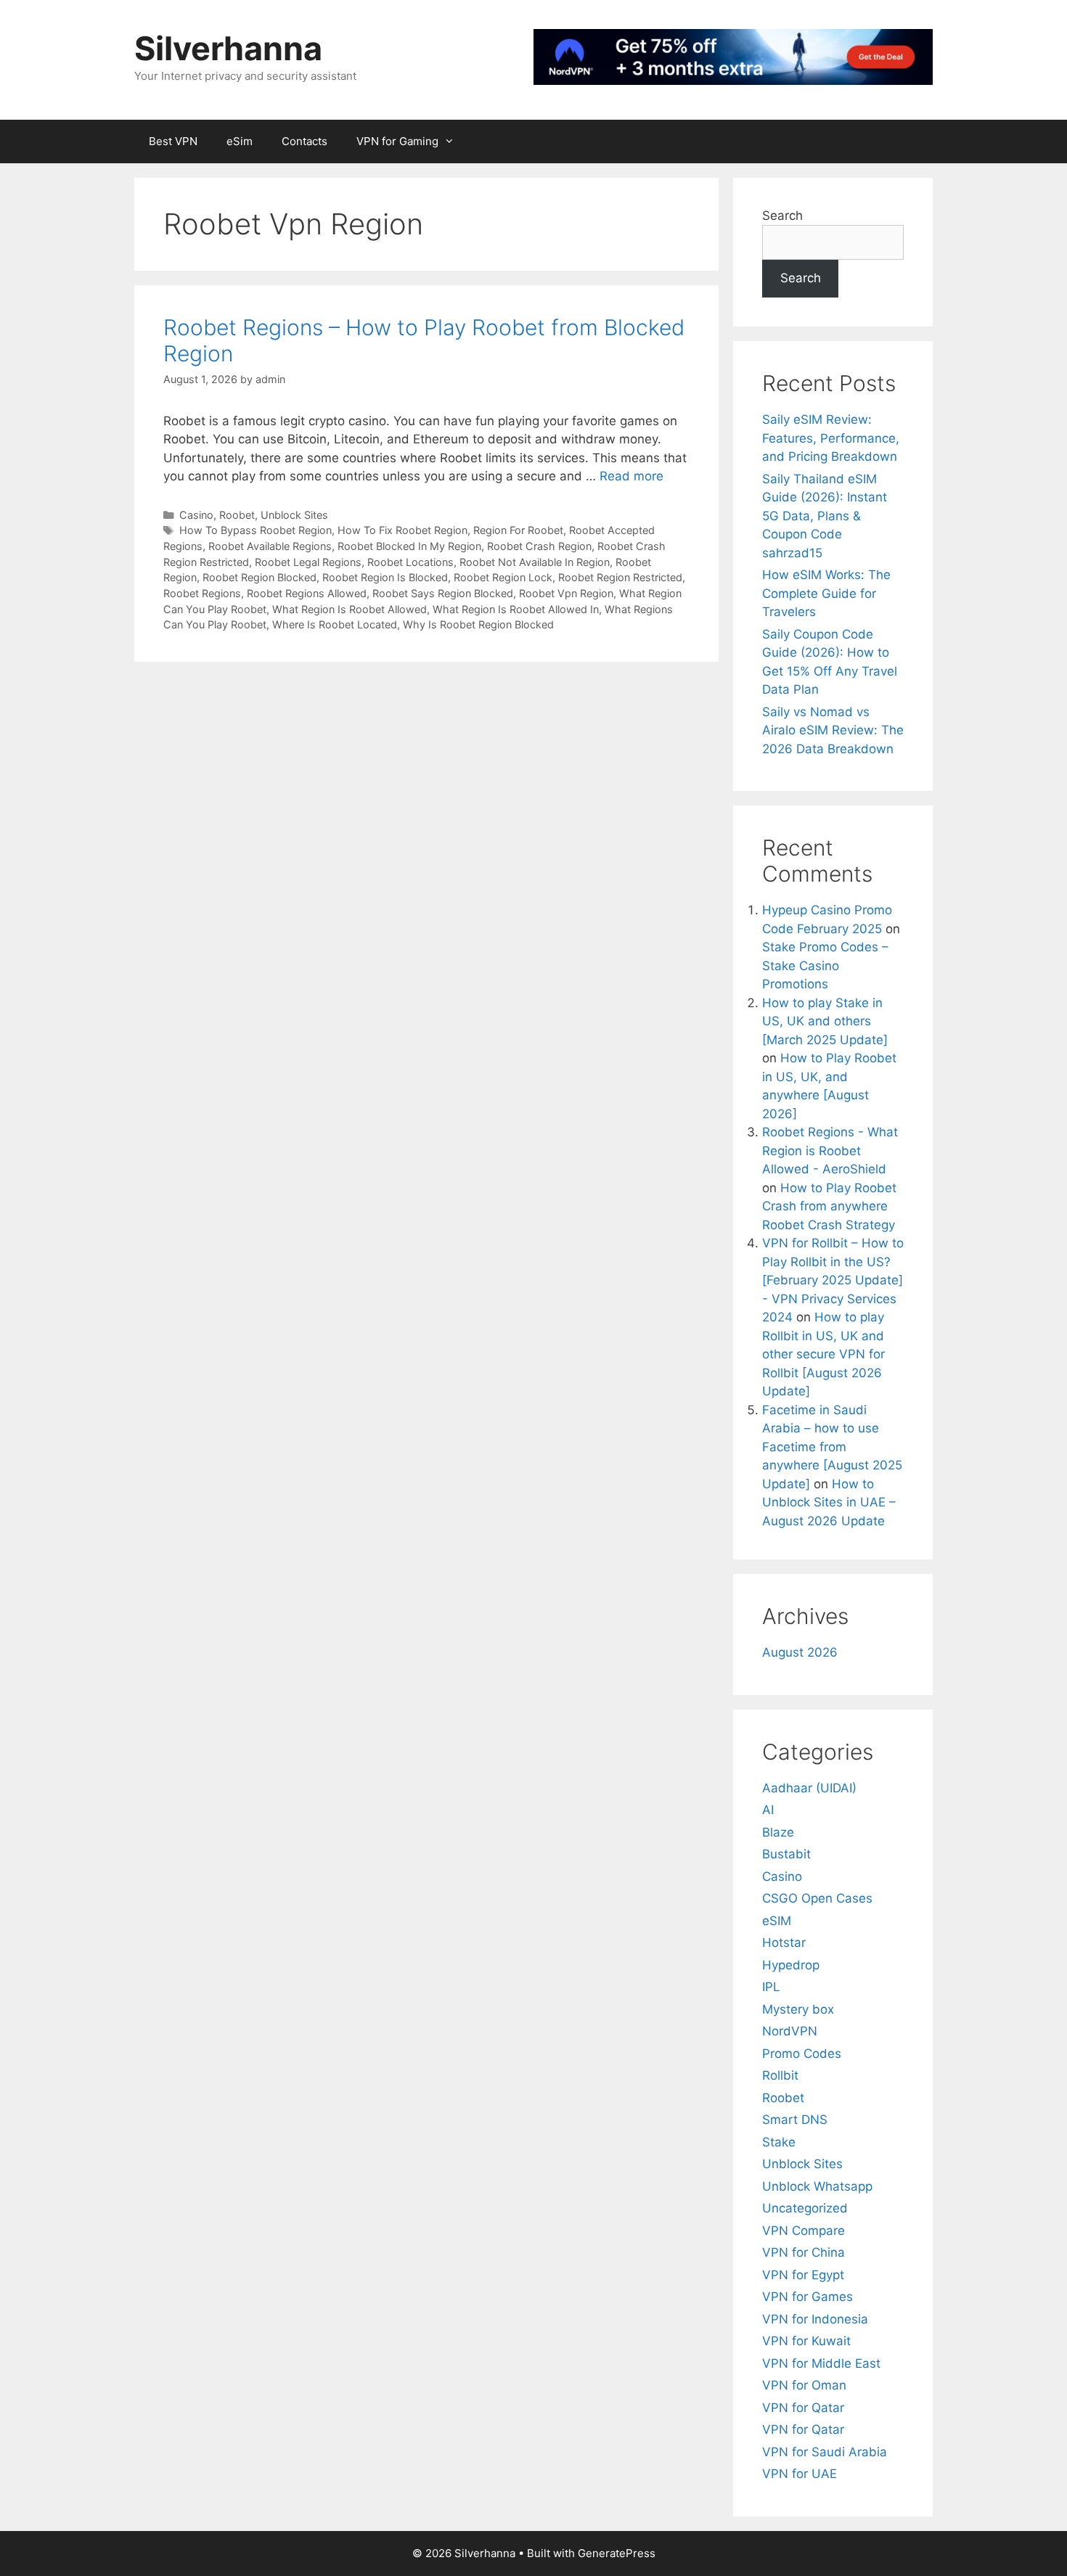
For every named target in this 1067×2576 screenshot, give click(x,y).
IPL (771, 1987)
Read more (631, 476)
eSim (240, 141)
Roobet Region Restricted (620, 577)
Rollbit (780, 2075)
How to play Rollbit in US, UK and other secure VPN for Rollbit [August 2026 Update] (823, 1354)
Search (782, 216)
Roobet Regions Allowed (307, 593)
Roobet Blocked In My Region (409, 546)
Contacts (304, 141)
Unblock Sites (294, 515)
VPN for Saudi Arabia (825, 2452)
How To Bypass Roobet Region (255, 530)
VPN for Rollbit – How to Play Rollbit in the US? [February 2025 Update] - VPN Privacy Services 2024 (833, 1280)
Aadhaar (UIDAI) (809, 1788)
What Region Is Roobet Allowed (349, 609)
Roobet (237, 515)
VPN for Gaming (397, 141)
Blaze (778, 1832)
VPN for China (804, 2252)
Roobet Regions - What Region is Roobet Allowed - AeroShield (830, 1150)
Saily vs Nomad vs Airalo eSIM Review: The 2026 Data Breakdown (833, 730)
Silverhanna (228, 48)
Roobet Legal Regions (308, 562)
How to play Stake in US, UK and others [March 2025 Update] (825, 1021)
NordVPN (790, 2031)
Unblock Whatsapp (817, 2186)
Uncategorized (805, 2208)
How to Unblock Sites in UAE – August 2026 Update (829, 1502)
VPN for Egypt (803, 2275)
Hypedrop (791, 1965)
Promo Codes (802, 2054)
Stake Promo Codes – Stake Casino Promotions (825, 965)
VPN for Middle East (821, 2363)
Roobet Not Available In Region (535, 562)
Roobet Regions (202, 593)
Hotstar (784, 1943)
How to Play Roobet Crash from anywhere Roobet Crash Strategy (829, 1206)
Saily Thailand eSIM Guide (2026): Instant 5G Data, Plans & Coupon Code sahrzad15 (825, 516)
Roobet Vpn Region (566, 593)
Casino (196, 515)
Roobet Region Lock (503, 577)
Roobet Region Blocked (259, 577)
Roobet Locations (410, 562)
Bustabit (786, 1854)
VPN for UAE (800, 2474)
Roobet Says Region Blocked (443, 593)
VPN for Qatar (803, 2408)
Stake (779, 2142)
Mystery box (798, 2009)
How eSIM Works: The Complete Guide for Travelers (826, 593)
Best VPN (173, 141)
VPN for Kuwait (806, 2341)
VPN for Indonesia (815, 2319)
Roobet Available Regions (270, 546)
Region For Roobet (518, 530)
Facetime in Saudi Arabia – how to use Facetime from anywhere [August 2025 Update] (832, 1447)
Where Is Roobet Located (335, 624)
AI (768, 1810)
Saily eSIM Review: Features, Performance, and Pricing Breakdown (831, 438)
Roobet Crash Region (539, 546)
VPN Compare (804, 2231)
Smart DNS (795, 2120)
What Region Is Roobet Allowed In (516, 609)
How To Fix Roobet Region (402, 530)
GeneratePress (617, 2553)
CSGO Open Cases (817, 1898)
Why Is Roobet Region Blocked (478, 624)
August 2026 (800, 1652)
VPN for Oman (804, 2385)
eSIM (777, 1921)
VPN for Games (808, 2297)
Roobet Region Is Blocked (385, 577)
